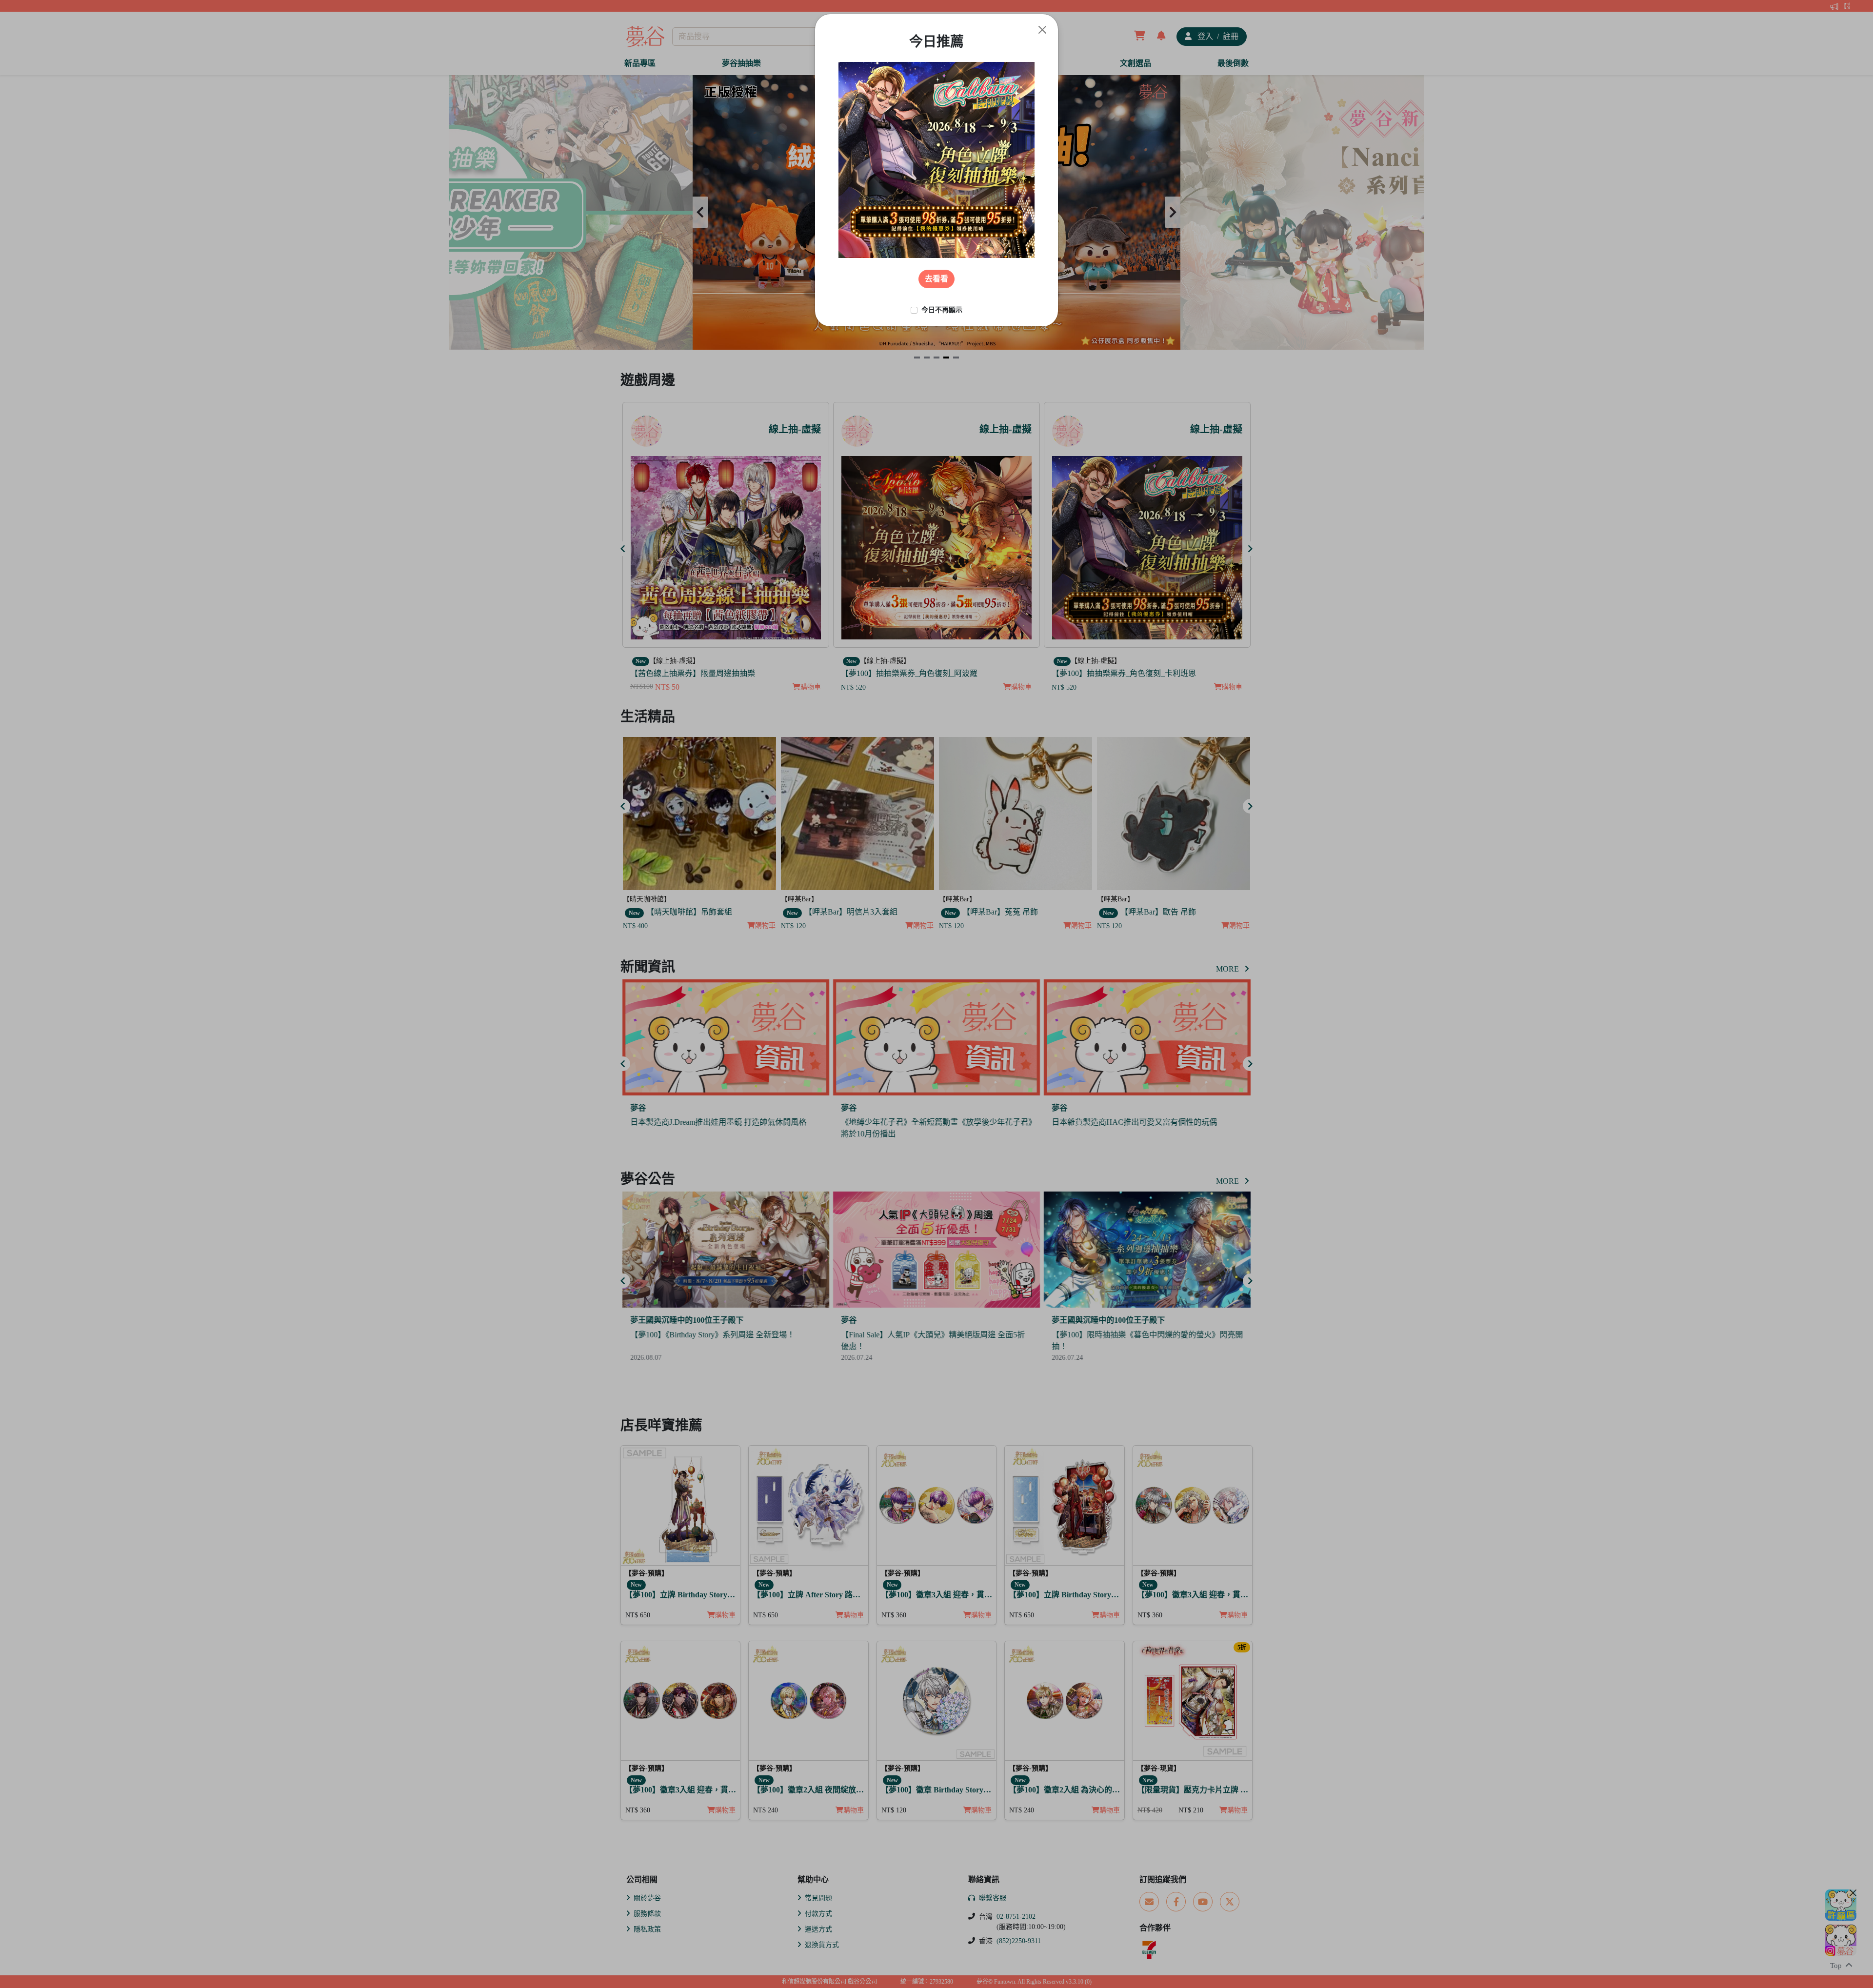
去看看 (936, 279)
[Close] (1042, 30)
